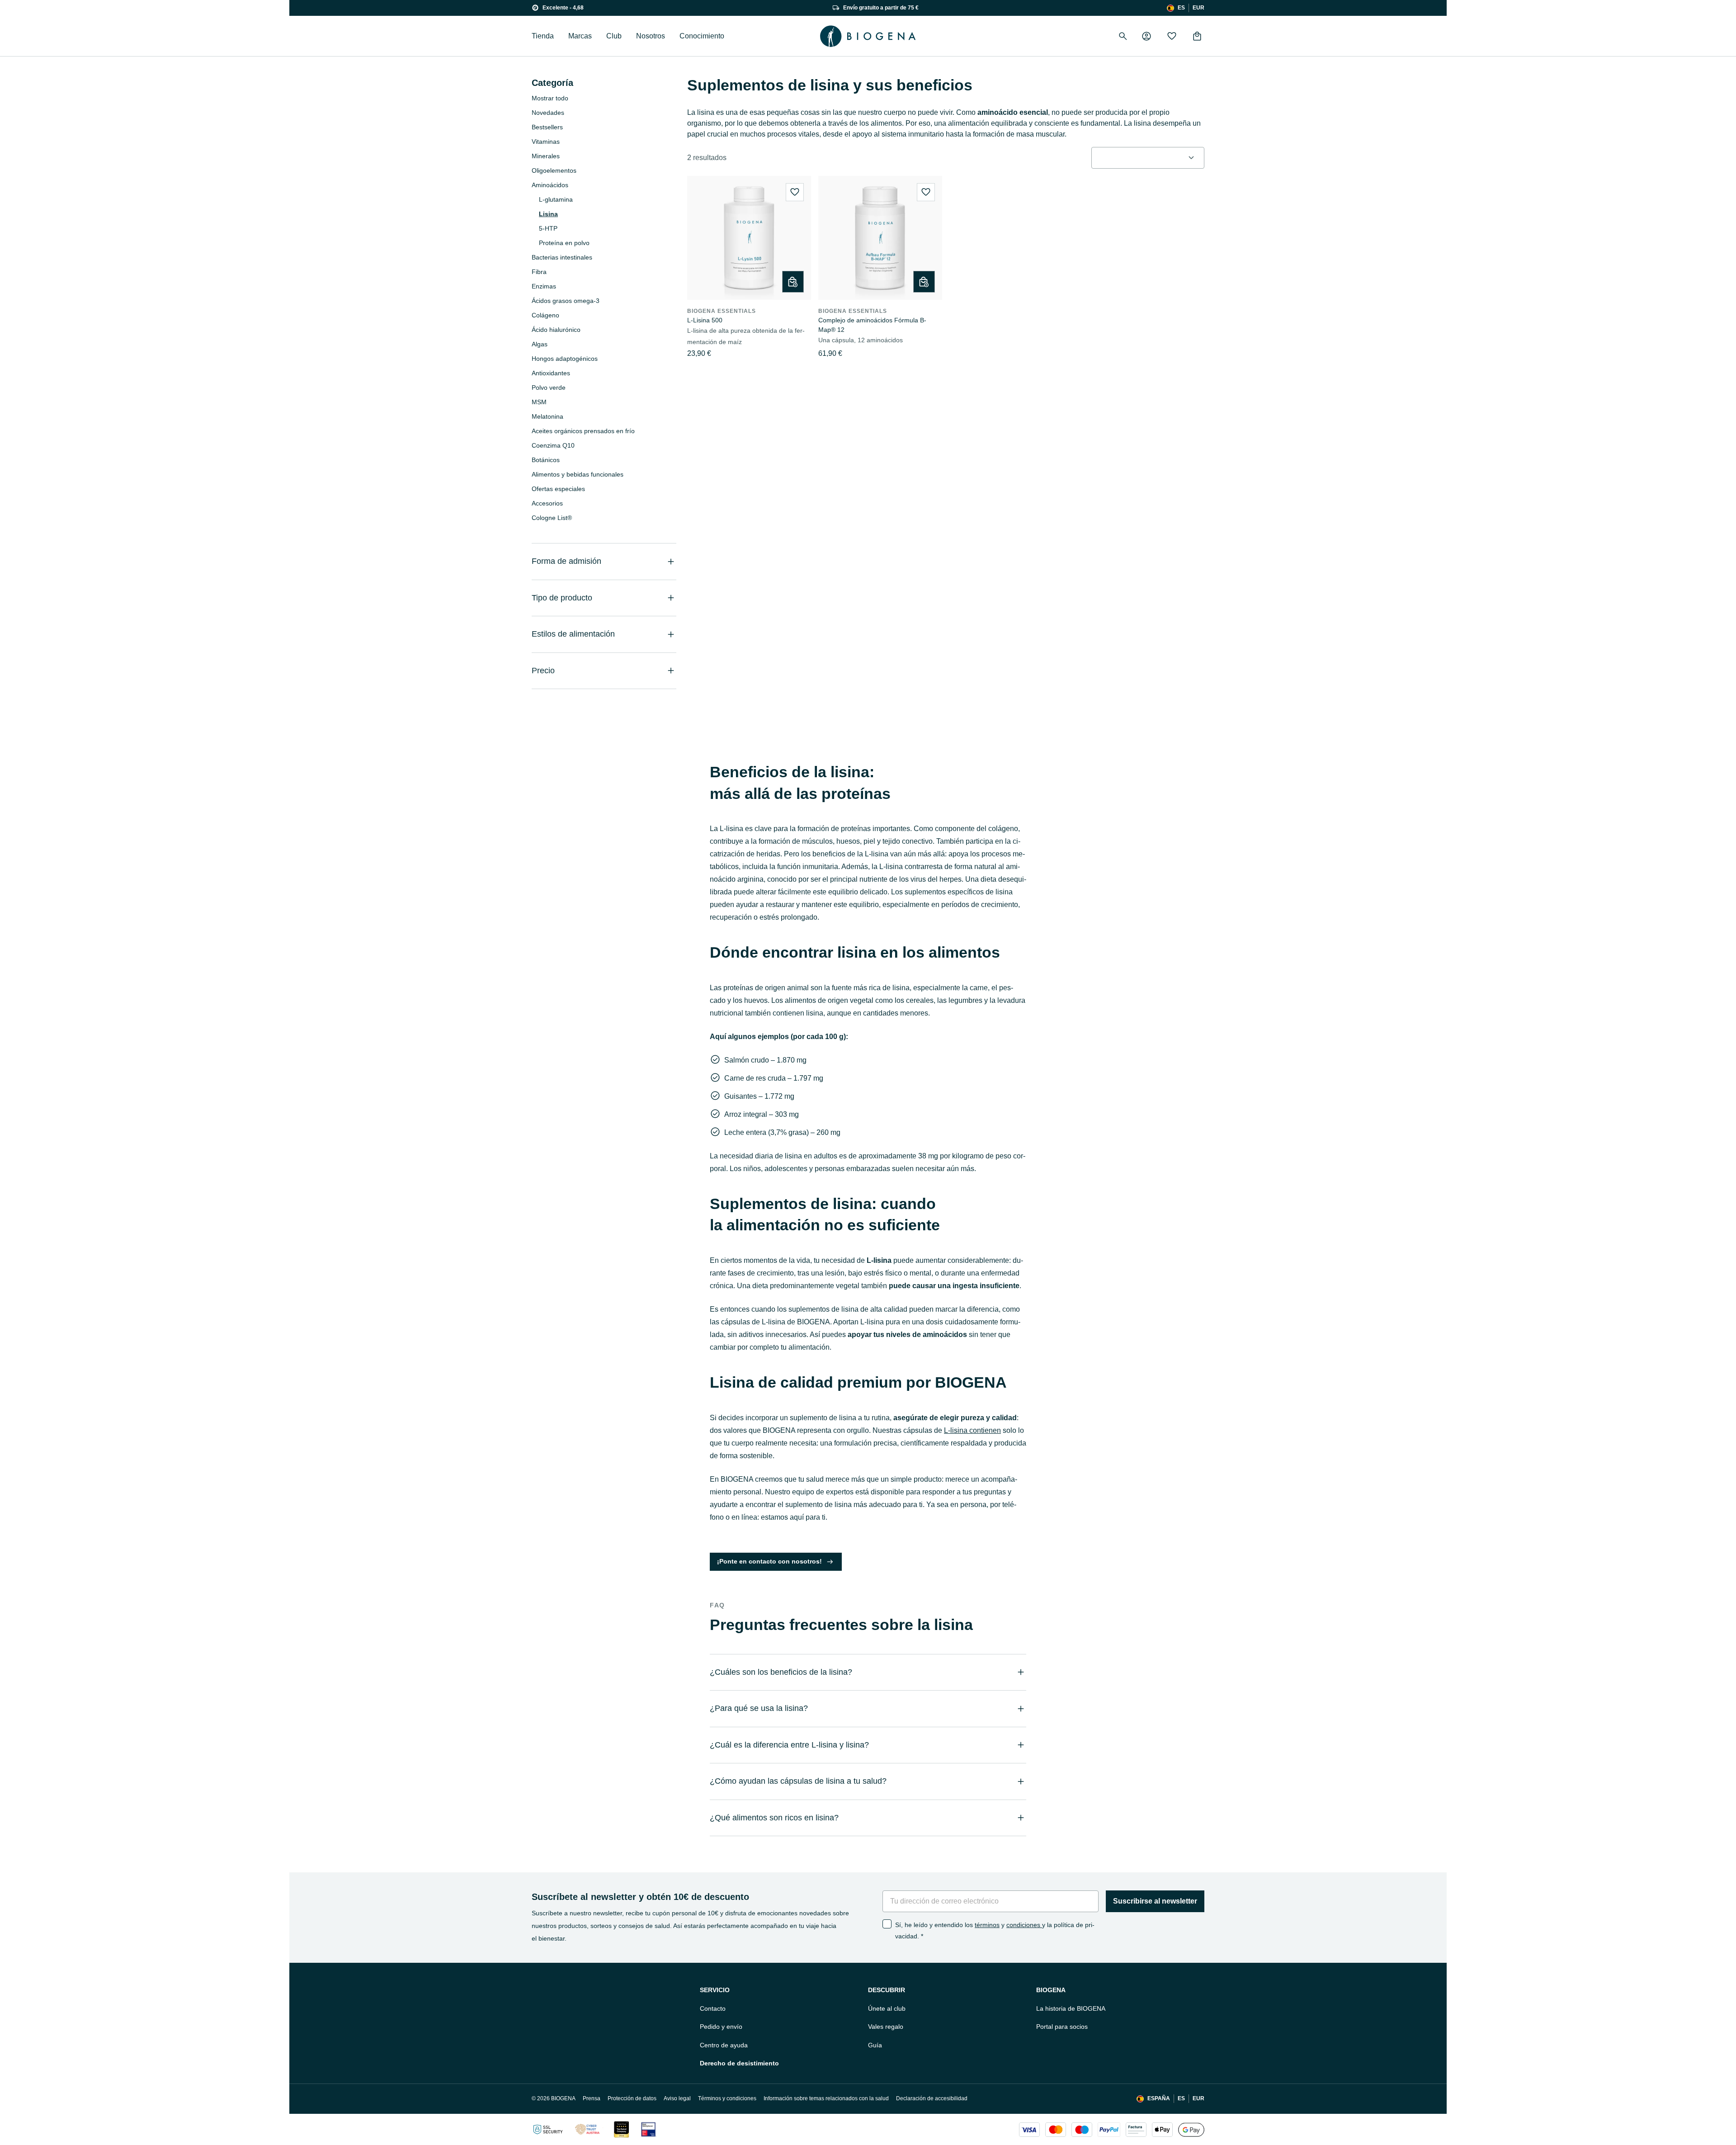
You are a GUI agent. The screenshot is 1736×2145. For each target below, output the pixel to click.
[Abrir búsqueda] (1123, 36)
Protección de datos (632, 2098)
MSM (539, 402)
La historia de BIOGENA (1071, 2008)
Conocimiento (702, 36)
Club (614, 36)
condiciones (1024, 1925)
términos (987, 1925)
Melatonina (547, 416)
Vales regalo (886, 2027)
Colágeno (545, 315)
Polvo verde (549, 387)
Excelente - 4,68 (563, 8)
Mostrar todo (550, 98)
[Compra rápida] (793, 282)
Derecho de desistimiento (739, 2063)
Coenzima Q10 (553, 445)
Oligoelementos (554, 170)
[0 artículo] (1197, 36)
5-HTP (548, 228)
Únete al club (887, 2008)
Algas (540, 344)
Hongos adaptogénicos (565, 359)
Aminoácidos (550, 185)
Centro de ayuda (724, 2045)
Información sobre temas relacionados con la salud (826, 2098)
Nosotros (651, 36)
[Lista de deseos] (1172, 36)
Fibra (539, 272)
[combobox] (1148, 158)
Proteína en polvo (564, 243)
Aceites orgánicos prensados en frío (583, 431)
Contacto (713, 2008)
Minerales (546, 156)
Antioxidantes (551, 373)
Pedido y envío (721, 2027)
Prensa (592, 2098)
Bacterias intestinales (562, 257)
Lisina (548, 214)
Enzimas (544, 286)
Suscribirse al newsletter (1155, 1901)
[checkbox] (887, 1924)
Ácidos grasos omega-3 (566, 301)
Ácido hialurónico (556, 330)
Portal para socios (1062, 2027)
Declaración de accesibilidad (932, 2098)
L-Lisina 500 (705, 320)
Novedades (548, 113)
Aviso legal (677, 2098)
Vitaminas (546, 142)
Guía (875, 2045)
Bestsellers (547, 127)
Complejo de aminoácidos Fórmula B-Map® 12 (872, 325)
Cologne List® (552, 518)
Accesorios (547, 503)
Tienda (543, 36)
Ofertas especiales (558, 489)
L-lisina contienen (972, 1430)
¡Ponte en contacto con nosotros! (769, 1561)
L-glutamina (556, 199)
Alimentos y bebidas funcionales (578, 474)
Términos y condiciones (727, 2098)
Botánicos (546, 460)
